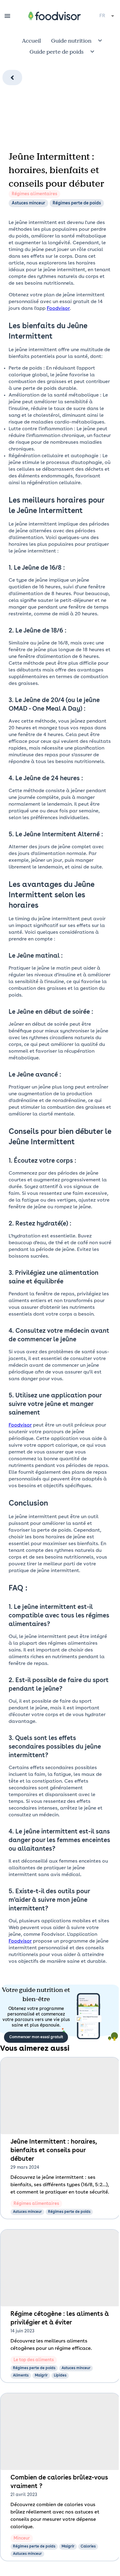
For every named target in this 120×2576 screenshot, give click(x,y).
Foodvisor (58, 309)
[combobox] (107, 16)
